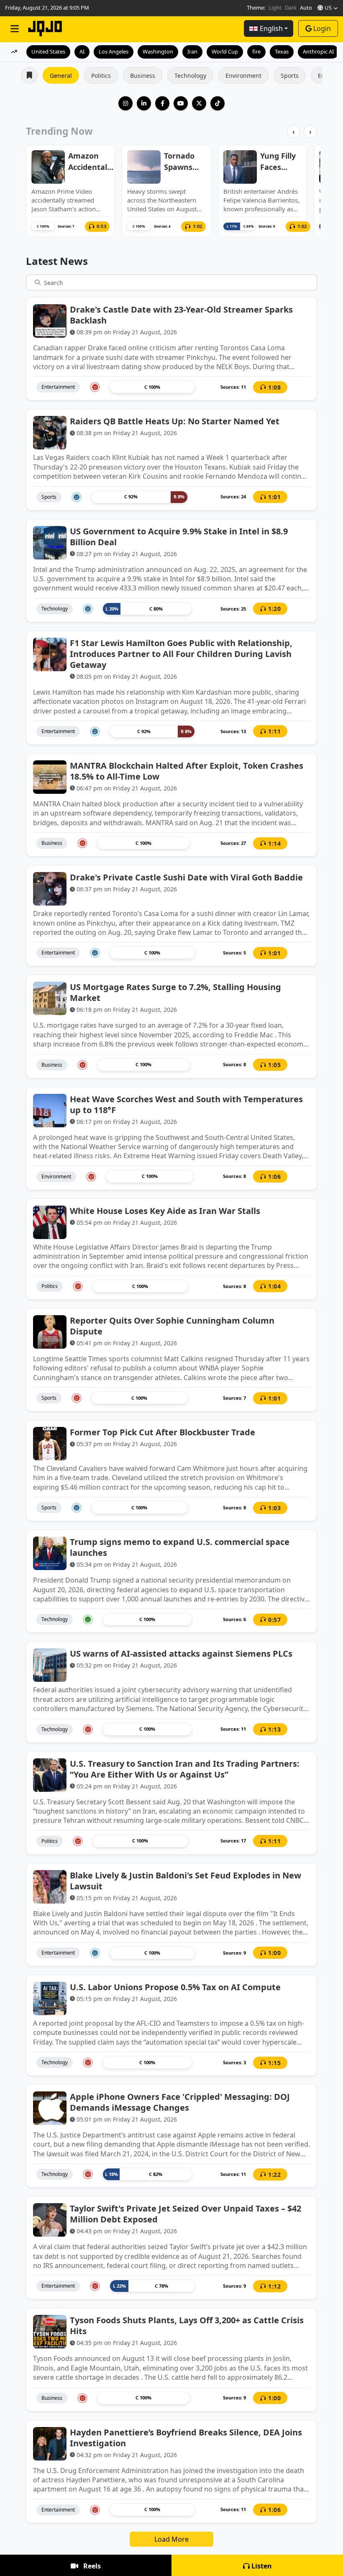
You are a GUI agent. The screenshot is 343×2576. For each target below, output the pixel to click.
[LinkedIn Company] (144, 103)
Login (322, 28)
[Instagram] (125, 103)
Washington (158, 51)
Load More (171, 2539)
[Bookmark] (304, 387)
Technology (190, 76)
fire (256, 51)
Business (143, 76)
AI (82, 51)
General (61, 76)
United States (48, 51)
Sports (290, 76)
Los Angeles (114, 51)
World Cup (225, 51)
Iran (192, 51)
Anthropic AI (318, 51)
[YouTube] (181, 103)
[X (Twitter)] (199, 103)
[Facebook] (162, 103)
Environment (243, 76)
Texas (282, 51)
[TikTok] (218, 103)
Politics (101, 76)
